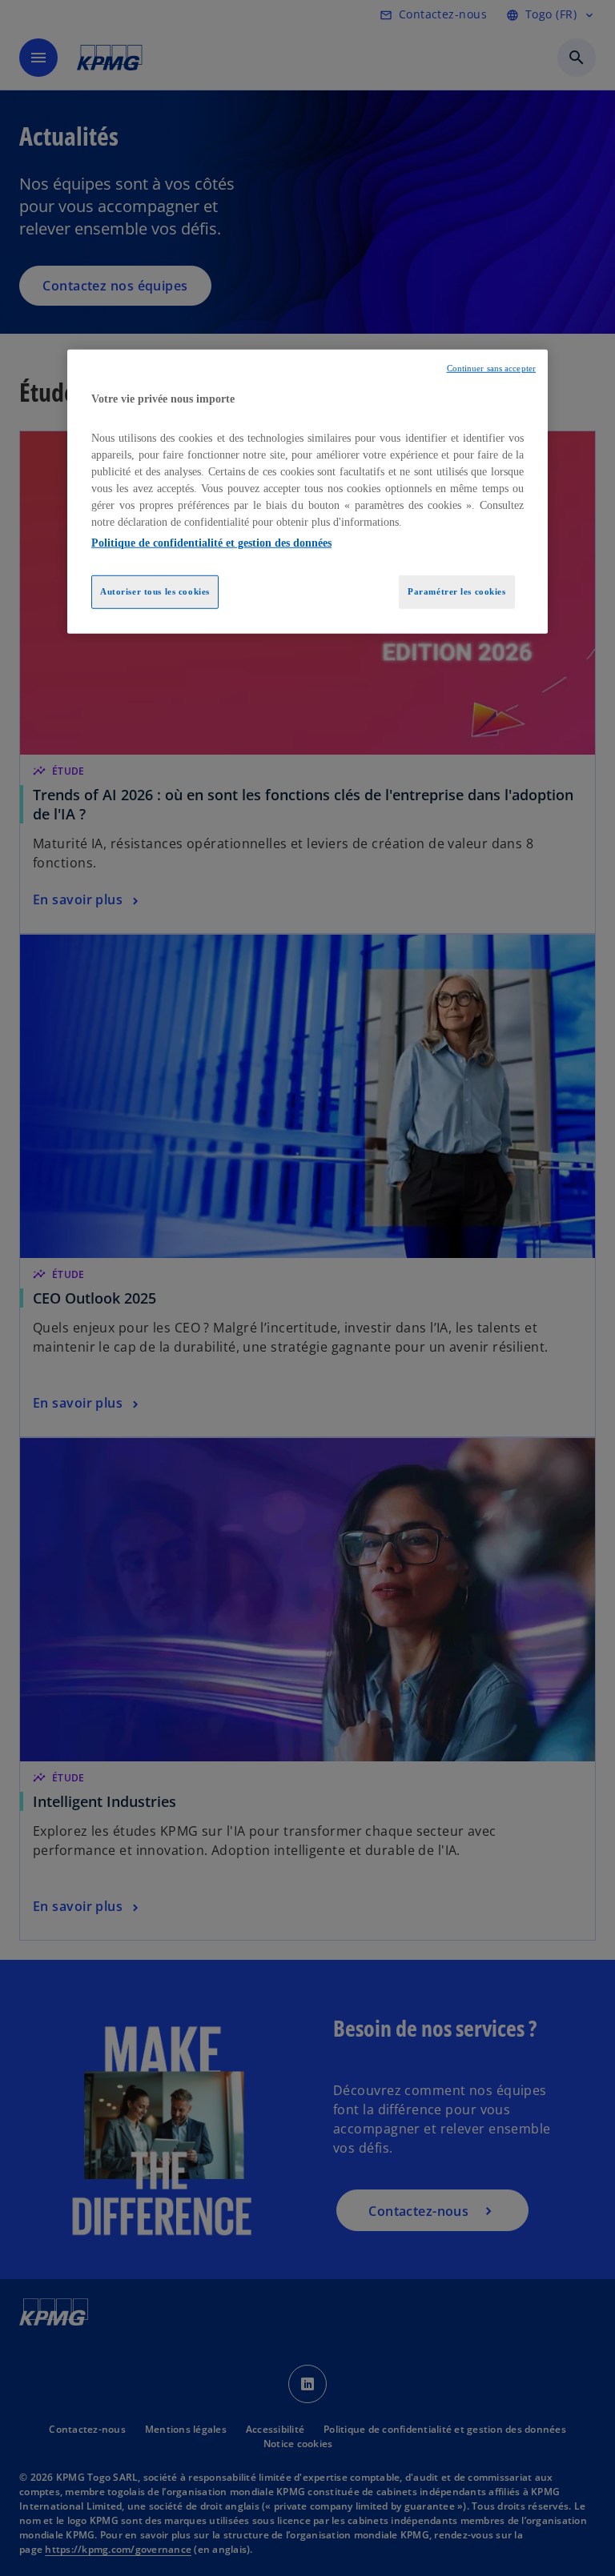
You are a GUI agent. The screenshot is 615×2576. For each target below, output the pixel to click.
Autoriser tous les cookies (155, 591)
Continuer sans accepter (491, 369)
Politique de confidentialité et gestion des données (211, 543)
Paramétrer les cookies (457, 591)
